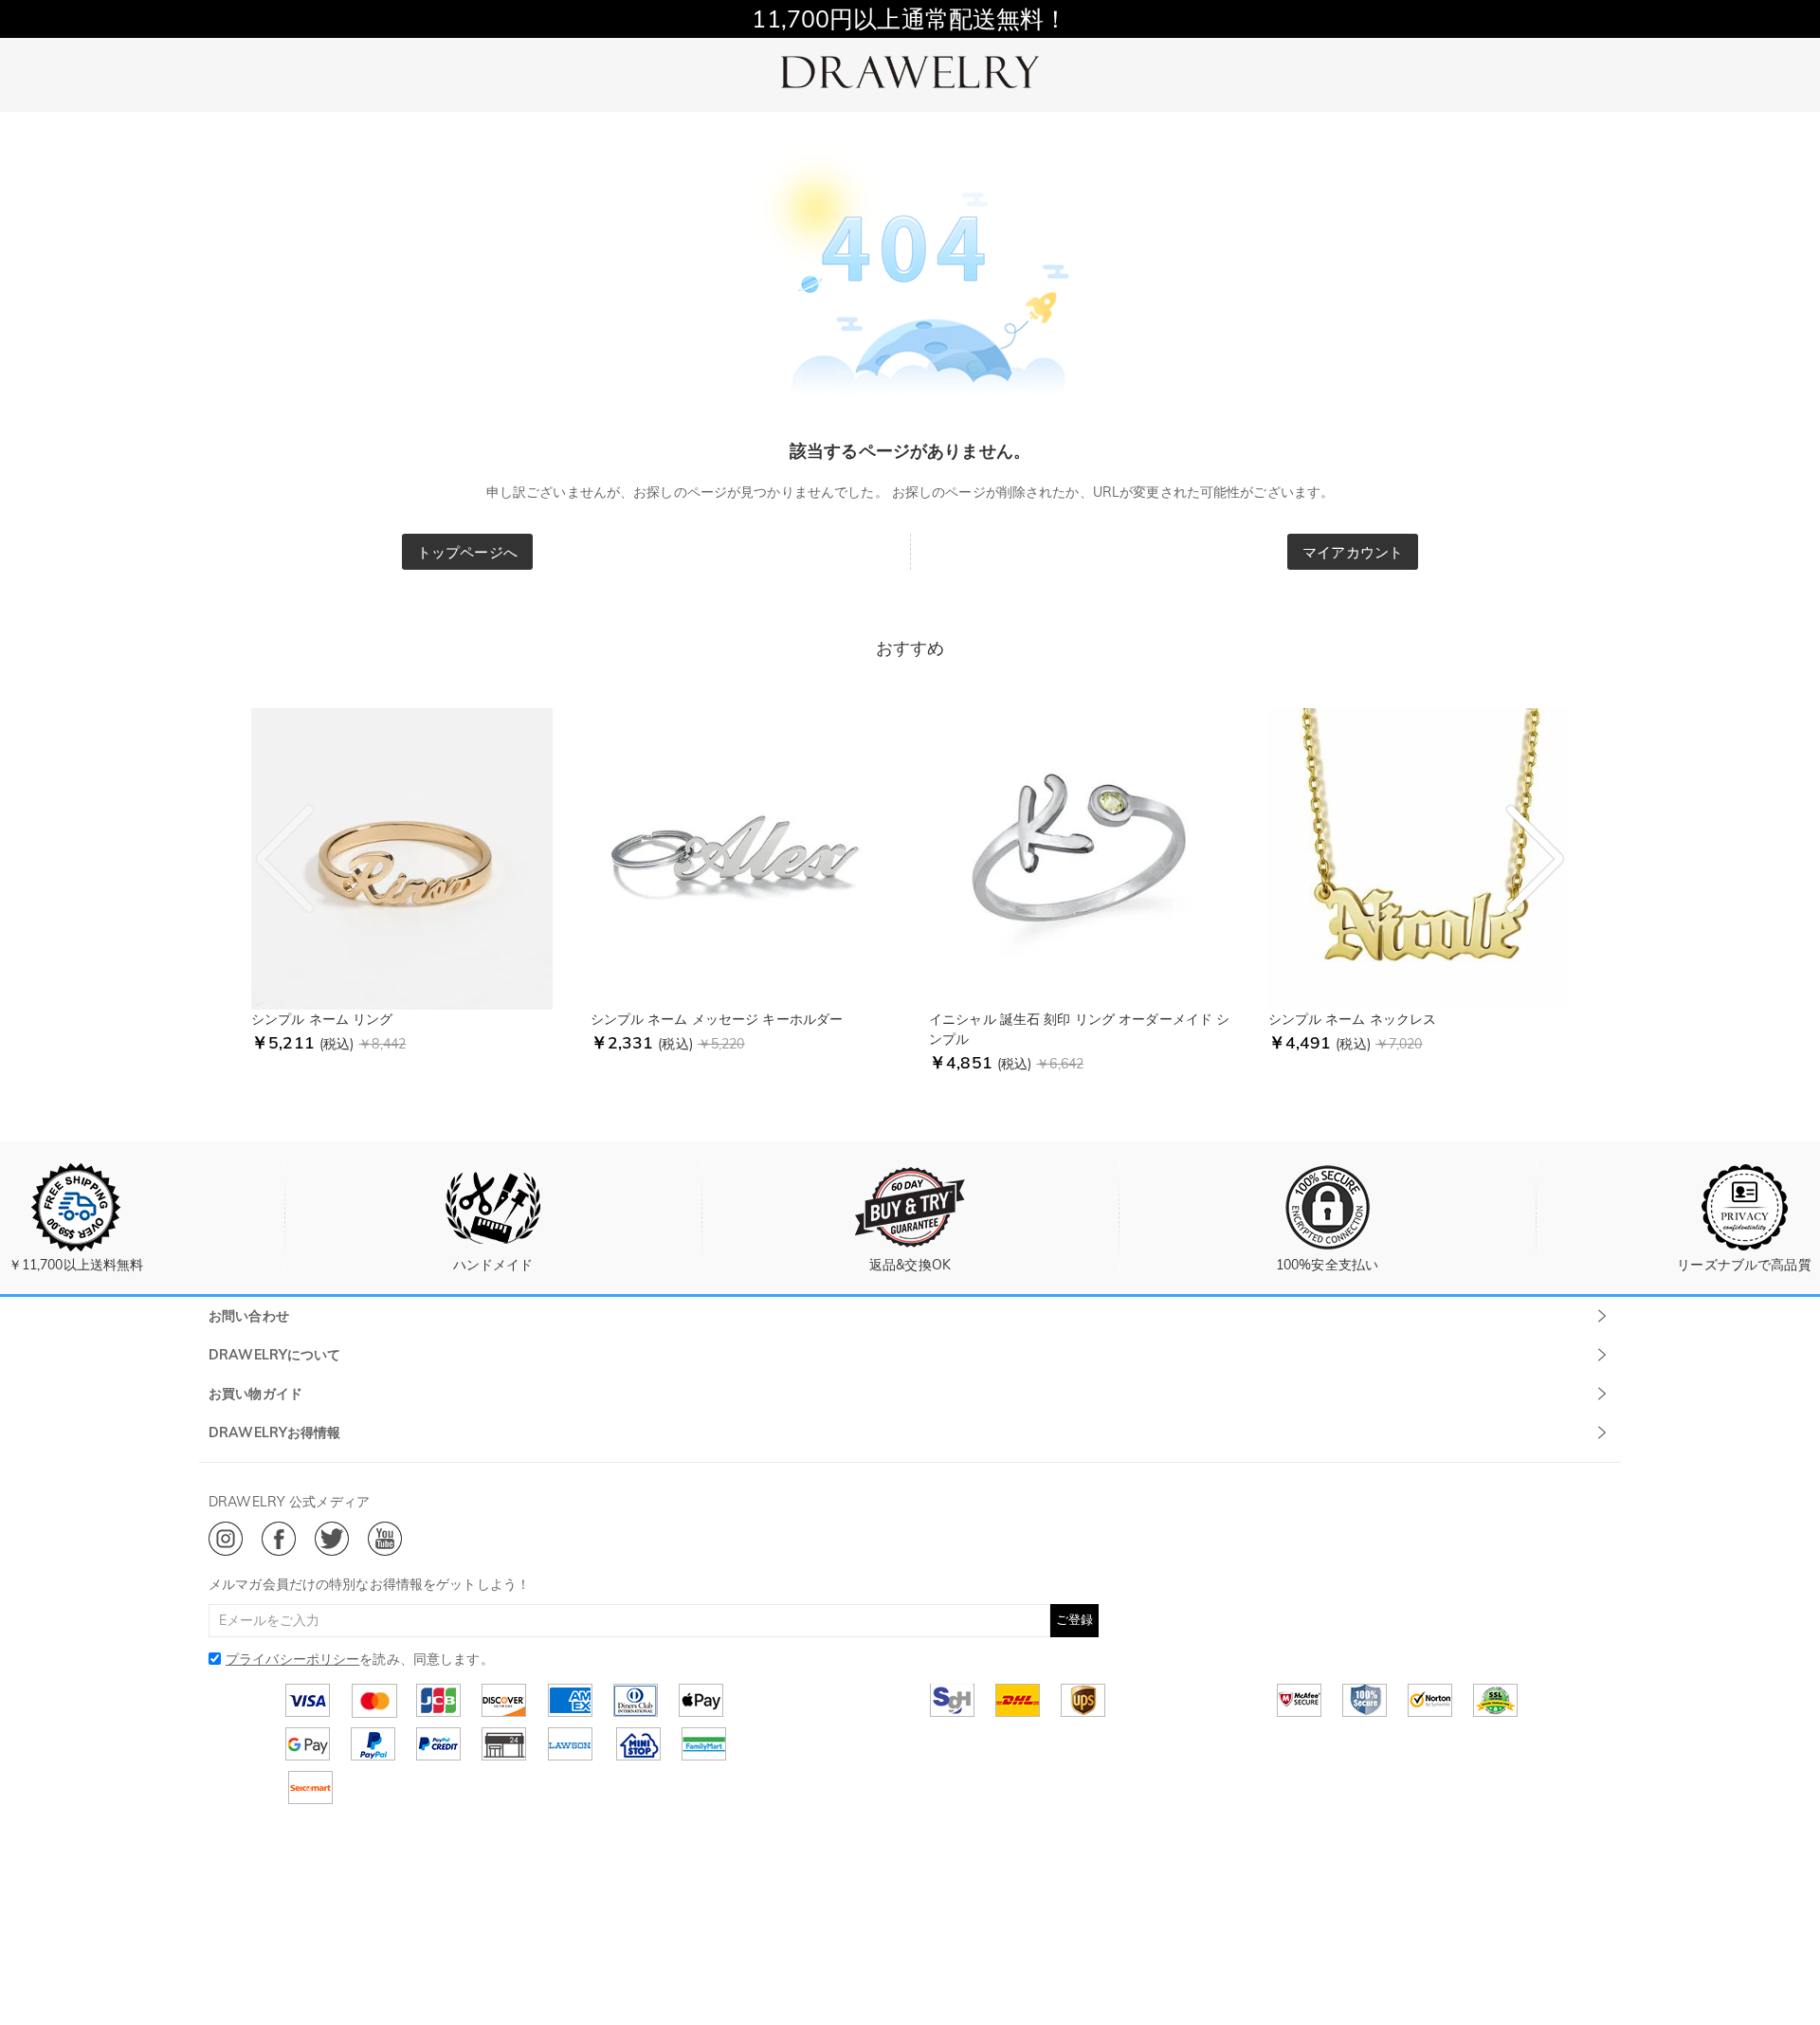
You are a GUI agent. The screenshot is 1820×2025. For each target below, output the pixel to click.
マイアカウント (1353, 552)
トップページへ (467, 552)
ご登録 (1074, 1619)
